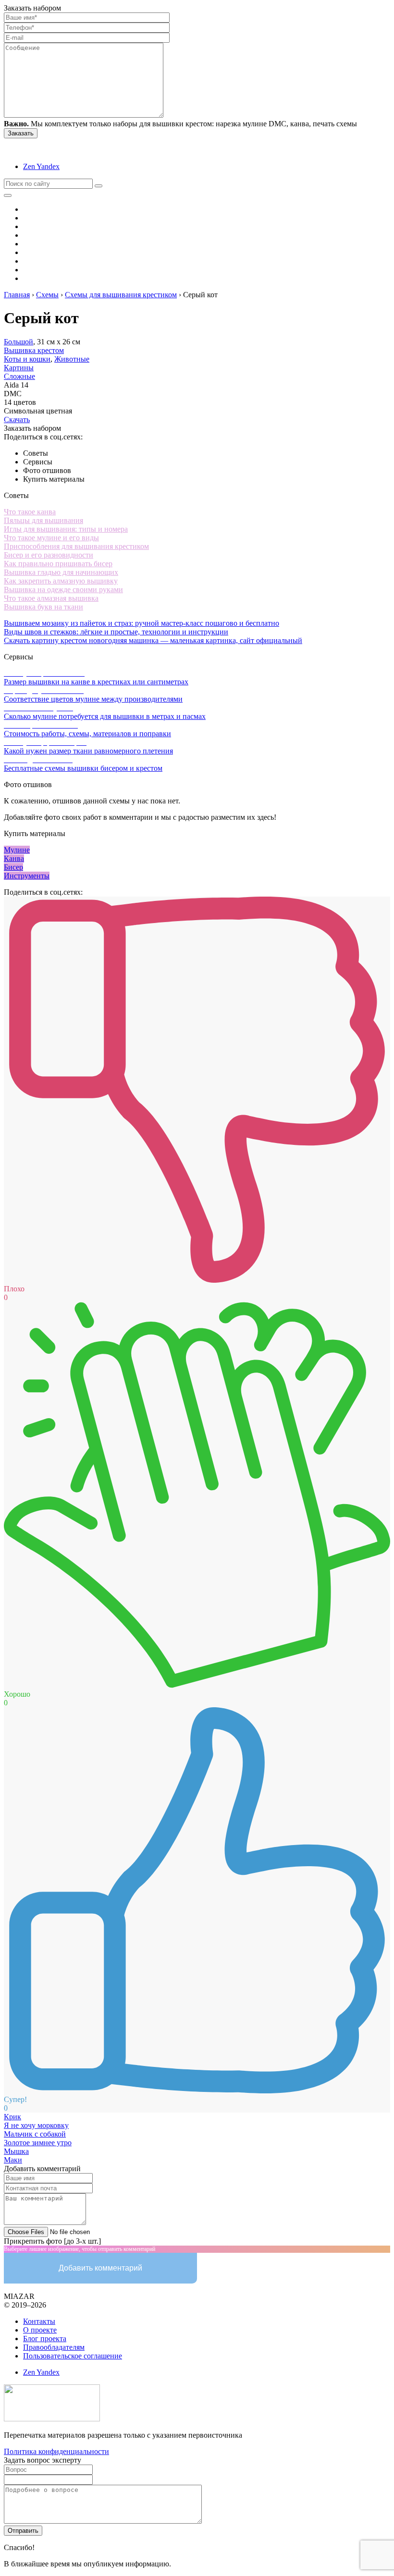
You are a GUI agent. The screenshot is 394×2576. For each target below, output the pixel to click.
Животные (72, 359)
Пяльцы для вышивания (43, 520)
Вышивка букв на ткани (43, 607)
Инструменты (27, 876)
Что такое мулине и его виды (51, 538)
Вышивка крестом (34, 350)
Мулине (17, 850)
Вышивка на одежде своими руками (63, 589)
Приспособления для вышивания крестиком (76, 546)
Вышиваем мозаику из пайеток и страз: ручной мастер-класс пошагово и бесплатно (142, 623)
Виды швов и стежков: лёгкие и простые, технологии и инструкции (116, 632)
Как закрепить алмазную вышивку (61, 581)
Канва (14, 858)
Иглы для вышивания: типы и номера (66, 529)
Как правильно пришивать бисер (58, 564)
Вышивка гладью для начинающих (61, 572)
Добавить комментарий (100, 2268)
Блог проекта (45, 2339)
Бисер (13, 867)
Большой (18, 342)
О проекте (40, 2330)
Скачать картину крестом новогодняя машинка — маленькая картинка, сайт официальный (153, 640)
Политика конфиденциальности (56, 2451)
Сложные (19, 376)
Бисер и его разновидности (49, 555)
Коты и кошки (27, 359)
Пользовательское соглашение (73, 2356)
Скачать (17, 419)
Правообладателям (54, 2347)
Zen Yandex (41, 166)
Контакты (39, 2321)
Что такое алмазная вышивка (51, 598)
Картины (19, 368)
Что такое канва (30, 512)
